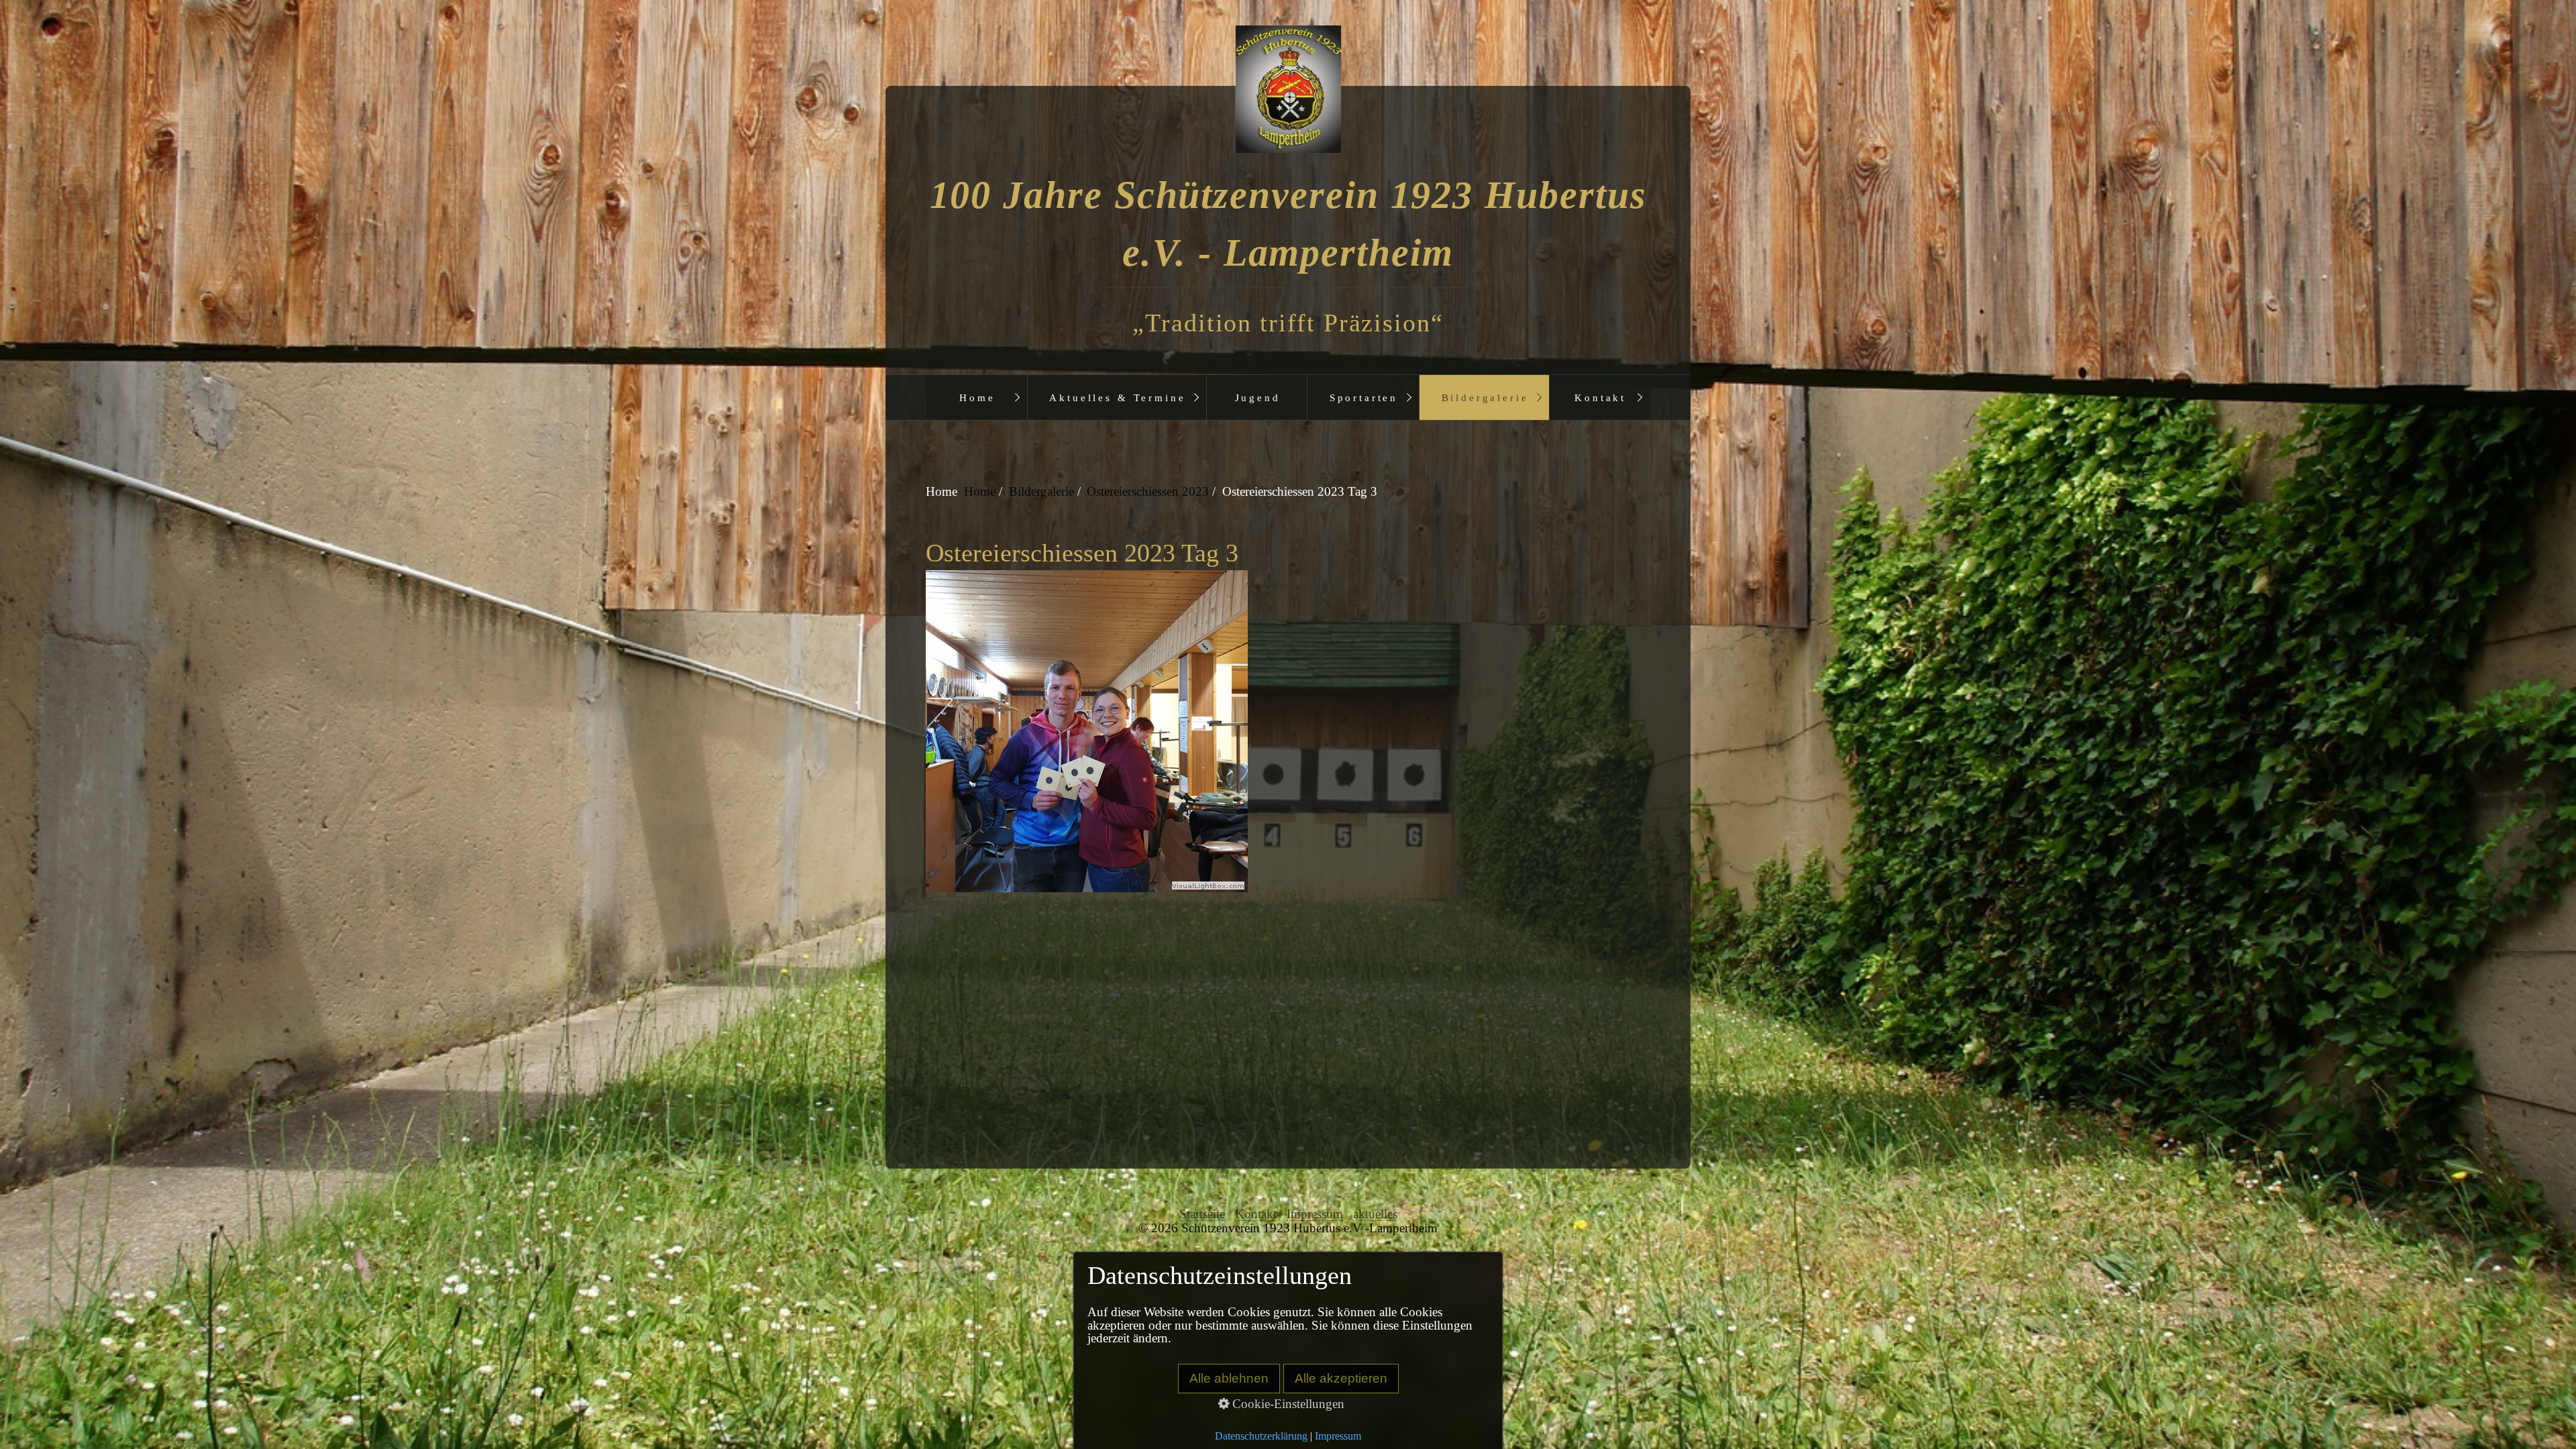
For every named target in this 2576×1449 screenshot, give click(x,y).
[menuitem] (977, 397)
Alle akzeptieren (1341, 1378)
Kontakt (1600, 397)
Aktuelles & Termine (1117, 397)
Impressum (1315, 1214)
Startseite (1202, 1214)
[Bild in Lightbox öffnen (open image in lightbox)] (1287, 731)
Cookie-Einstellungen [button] (1287, 1404)
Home (977, 397)
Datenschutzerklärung (1261, 1436)
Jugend (1258, 397)
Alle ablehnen (1229, 1378)
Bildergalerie (1485, 397)
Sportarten (1364, 397)
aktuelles (1375, 1214)
